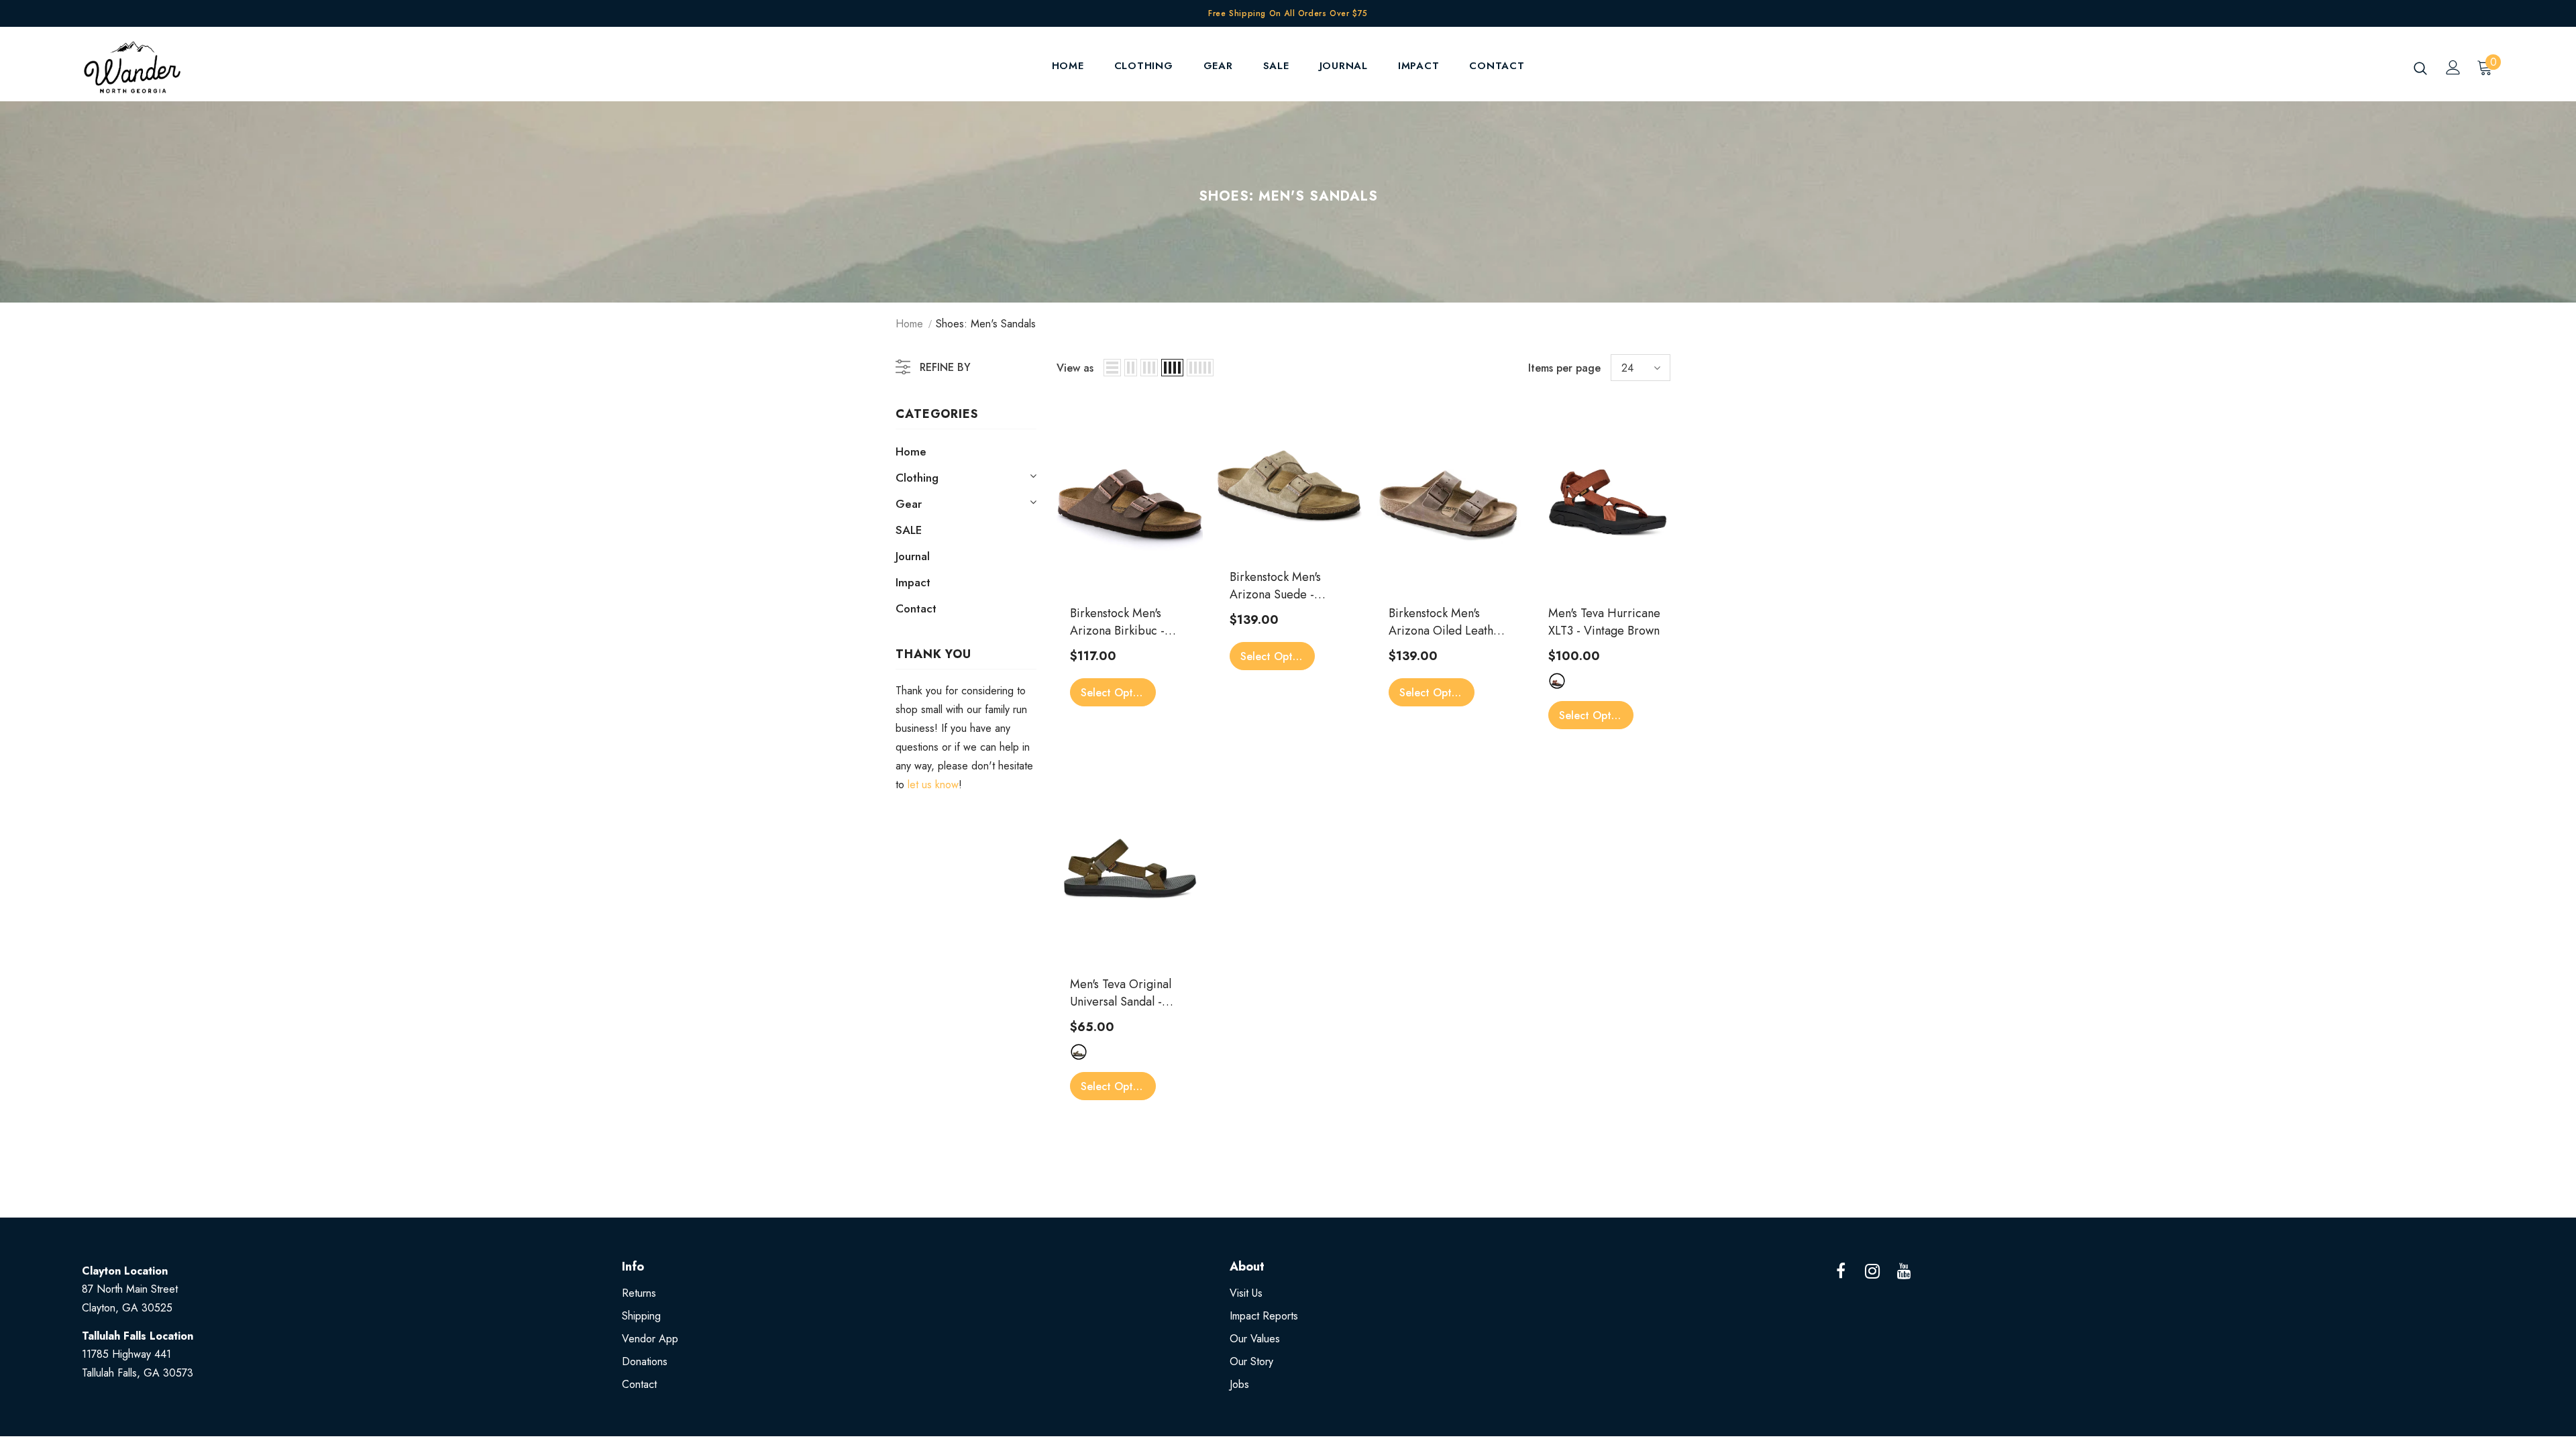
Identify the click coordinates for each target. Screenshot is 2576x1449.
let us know (933, 785)
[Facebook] (1841, 1272)
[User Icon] (2453, 67)
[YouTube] (1904, 1272)
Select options (1117, 693)
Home (909, 324)
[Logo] (161, 67)
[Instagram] (1872, 1272)
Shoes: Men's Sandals (986, 324)
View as (1075, 368)
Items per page (1564, 368)
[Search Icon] (2420, 68)
